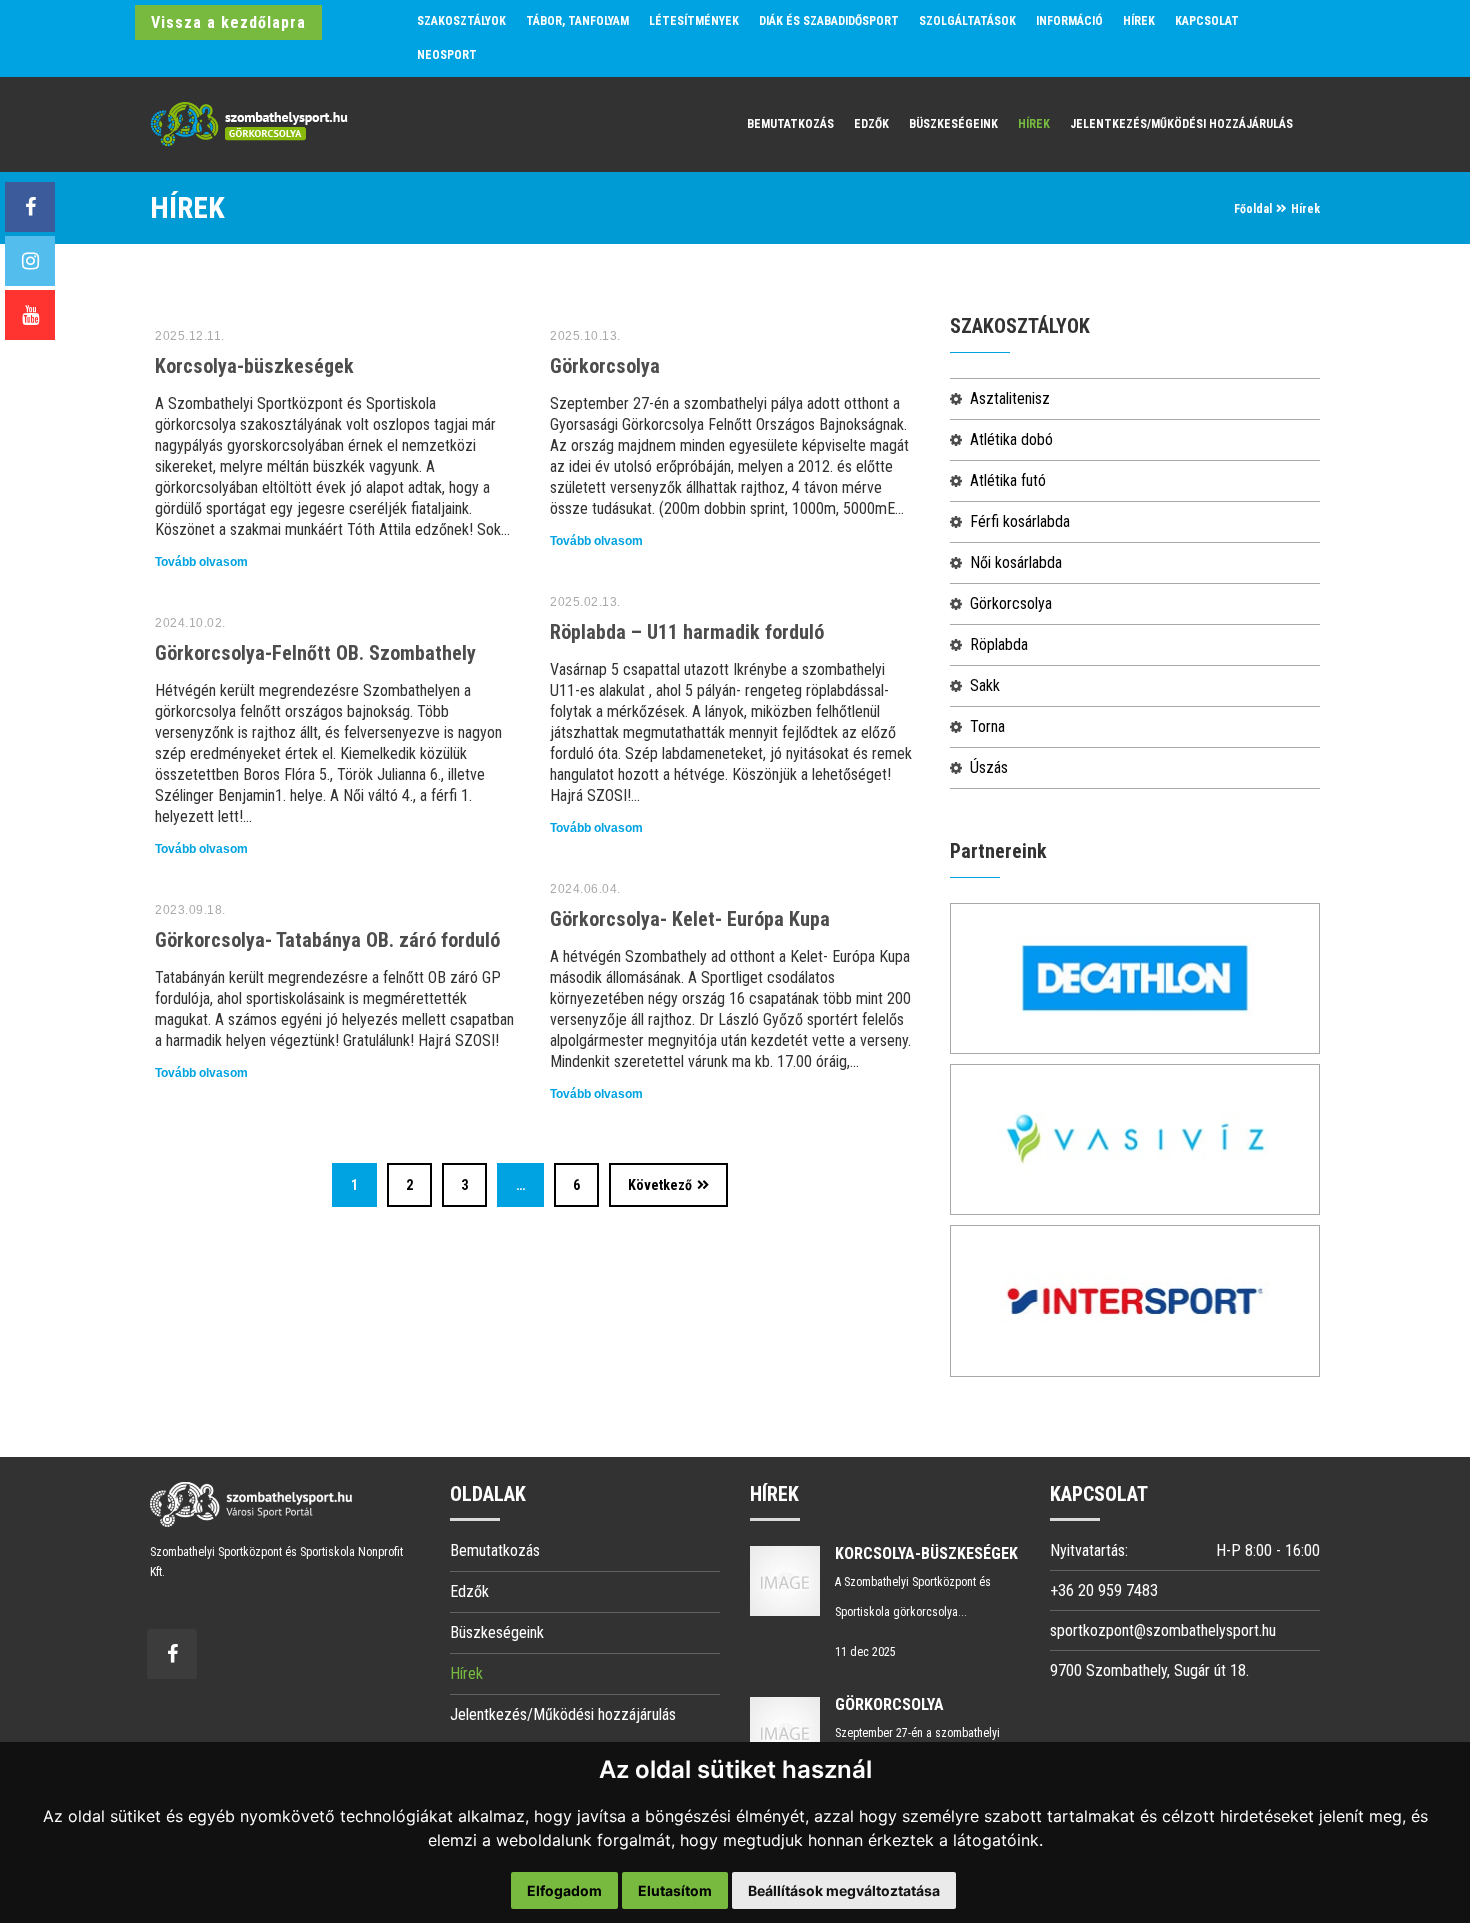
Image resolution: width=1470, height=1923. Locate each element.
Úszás (989, 767)
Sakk (985, 685)
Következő (660, 1185)
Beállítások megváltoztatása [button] (844, 1890)
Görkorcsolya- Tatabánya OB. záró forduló (327, 940)
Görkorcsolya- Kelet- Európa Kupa (690, 919)
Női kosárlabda (1016, 562)
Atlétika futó (1008, 480)
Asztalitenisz (1010, 398)
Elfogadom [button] (564, 1890)
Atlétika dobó (1011, 439)
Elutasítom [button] (675, 1890)
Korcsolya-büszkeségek (254, 366)
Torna (987, 726)
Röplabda (999, 644)
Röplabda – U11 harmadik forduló (687, 632)
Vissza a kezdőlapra (228, 22)
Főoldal (1253, 209)
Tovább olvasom (201, 562)
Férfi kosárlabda (1020, 521)
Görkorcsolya (605, 366)
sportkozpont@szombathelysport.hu (1163, 1630)
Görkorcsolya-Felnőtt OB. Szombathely (315, 653)
